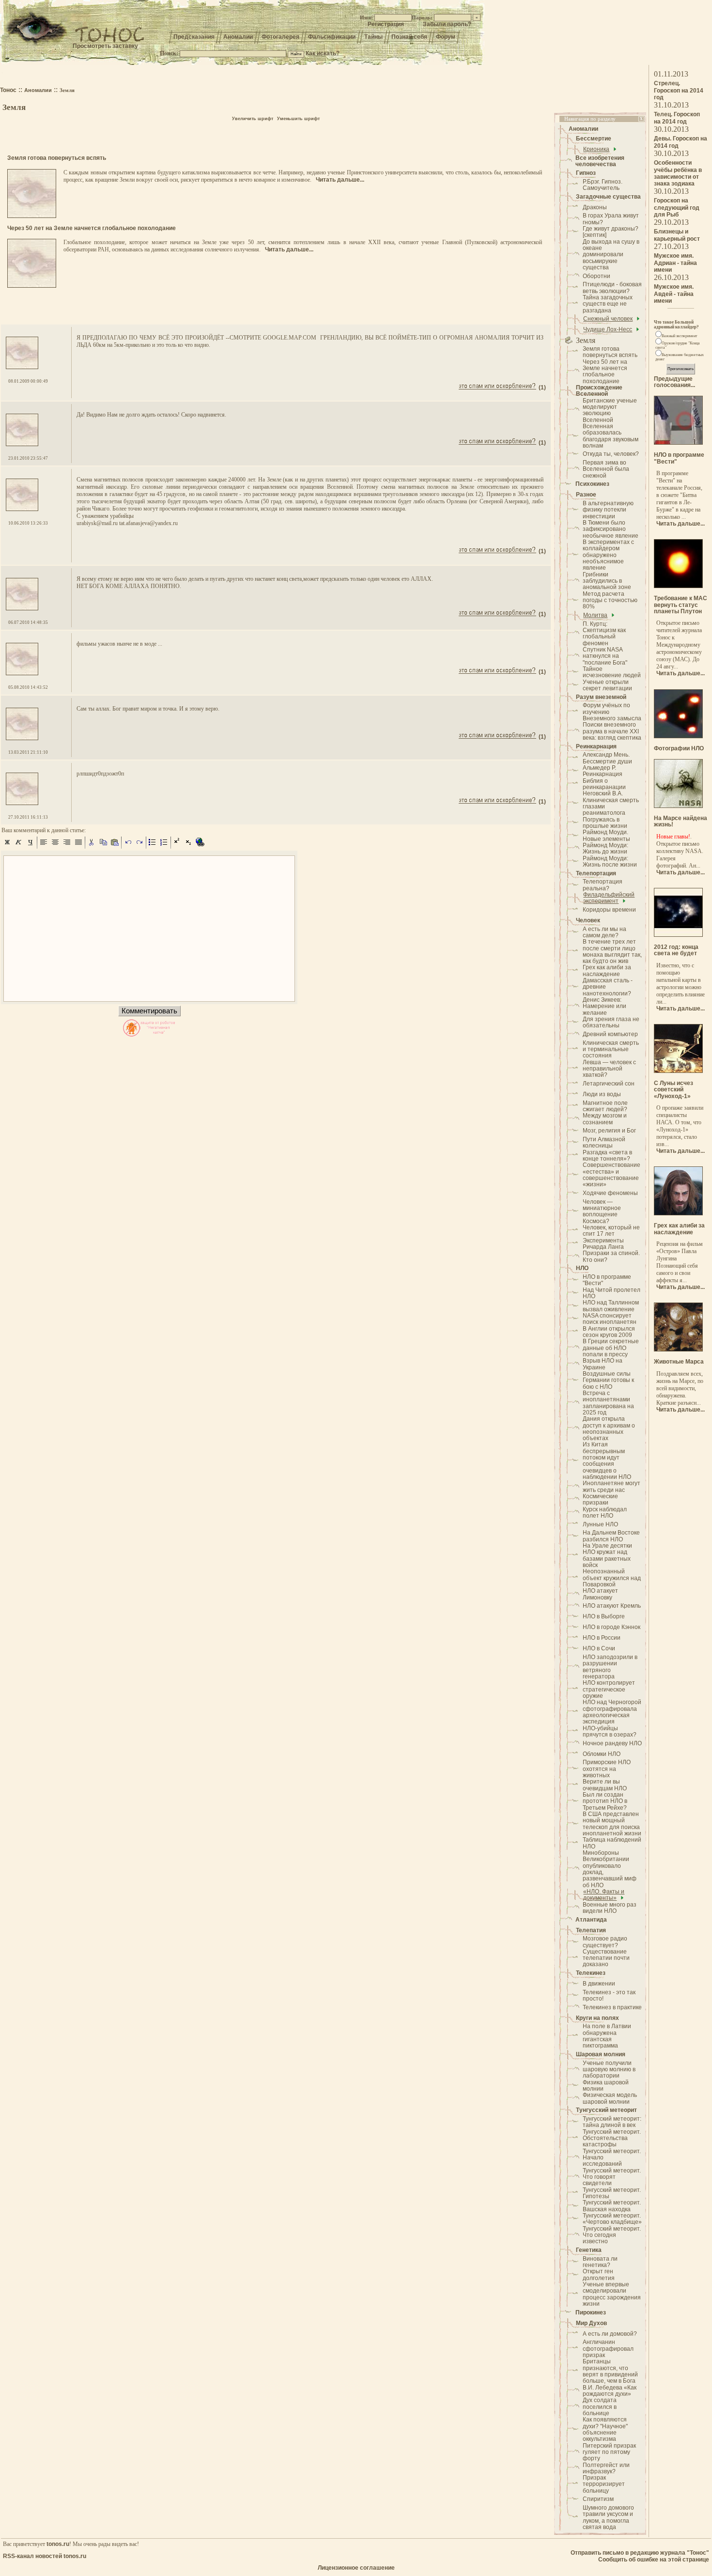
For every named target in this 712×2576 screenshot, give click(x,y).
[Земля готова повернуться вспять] (32, 216)
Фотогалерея (280, 37)
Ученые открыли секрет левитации (607, 685)
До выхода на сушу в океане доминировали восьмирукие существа (611, 255)
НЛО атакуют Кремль (612, 1606)
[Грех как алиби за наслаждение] (678, 1213)
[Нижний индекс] (189, 846)
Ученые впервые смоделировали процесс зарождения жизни (612, 2294)
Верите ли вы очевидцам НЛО (605, 1785)
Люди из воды (602, 1094)
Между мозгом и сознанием (605, 1119)
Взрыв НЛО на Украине (603, 1364)
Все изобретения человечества (600, 161)
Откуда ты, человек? (611, 454)
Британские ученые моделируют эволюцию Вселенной (610, 410)
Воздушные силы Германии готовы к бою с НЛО (608, 1380)
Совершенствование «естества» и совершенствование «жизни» (611, 1175)
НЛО (582, 1268)
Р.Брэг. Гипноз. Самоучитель (603, 185)
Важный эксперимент (680, 336)
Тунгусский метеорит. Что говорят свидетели (612, 2177)
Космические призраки (600, 1499)
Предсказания (194, 37)
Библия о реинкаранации (604, 784)
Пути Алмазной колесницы (604, 1142)
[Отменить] (128, 846)
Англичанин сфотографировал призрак (608, 2349)
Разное (586, 495)
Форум (446, 37)
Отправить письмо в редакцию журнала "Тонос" (640, 2553)
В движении (599, 1984)
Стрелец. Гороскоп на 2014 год (679, 90)
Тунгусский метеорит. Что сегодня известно (612, 2235)
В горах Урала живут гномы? (611, 219)
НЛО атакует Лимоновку (600, 1594)
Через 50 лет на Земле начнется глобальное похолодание (605, 372)
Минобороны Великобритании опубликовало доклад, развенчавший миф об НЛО (610, 1869)
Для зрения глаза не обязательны (611, 1022)
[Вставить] (115, 846)
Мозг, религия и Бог (609, 1131)
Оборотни (596, 276)
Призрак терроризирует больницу (604, 2484)
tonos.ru (58, 2544)
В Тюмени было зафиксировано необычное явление (611, 529)
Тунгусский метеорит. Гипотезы (612, 2193)
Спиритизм (598, 2499)
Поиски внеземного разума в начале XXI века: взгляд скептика (612, 731)
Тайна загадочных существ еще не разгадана (608, 304)
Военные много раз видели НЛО (610, 1908)
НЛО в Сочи (599, 1648)
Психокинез (592, 484)
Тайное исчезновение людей (612, 672)
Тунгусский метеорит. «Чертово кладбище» (612, 2219)
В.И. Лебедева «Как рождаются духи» (610, 2391)
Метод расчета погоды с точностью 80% (610, 600)
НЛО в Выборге (604, 1616)
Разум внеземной (601, 697)
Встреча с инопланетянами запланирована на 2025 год (608, 1403)
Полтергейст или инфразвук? (606, 2468)
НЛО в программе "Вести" (607, 1280)
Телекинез (591, 1973)
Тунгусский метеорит (606, 2110)
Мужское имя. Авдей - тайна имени (674, 294)
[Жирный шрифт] (7, 846)
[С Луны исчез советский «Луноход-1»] (678, 1071)
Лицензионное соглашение (356, 2568)
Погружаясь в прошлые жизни (605, 823)
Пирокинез (591, 2312)
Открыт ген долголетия (599, 2274)
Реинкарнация (596, 746)
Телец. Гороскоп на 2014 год (677, 118)
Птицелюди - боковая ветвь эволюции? (612, 287)
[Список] (153, 846)
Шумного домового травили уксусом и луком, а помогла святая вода (608, 2517)
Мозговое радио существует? (605, 1942)
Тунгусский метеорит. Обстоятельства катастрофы (612, 2138)
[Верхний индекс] (177, 846)
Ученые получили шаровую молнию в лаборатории (609, 2070)
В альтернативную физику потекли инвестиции (608, 510)
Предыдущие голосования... (674, 382)
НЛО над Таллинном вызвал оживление (611, 1306)
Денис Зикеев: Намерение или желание (604, 1006)
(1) (542, 388)
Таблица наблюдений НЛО (612, 1843)
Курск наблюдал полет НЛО (605, 1513)
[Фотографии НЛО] (678, 736)
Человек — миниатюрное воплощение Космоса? (602, 1211)
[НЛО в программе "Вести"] (678, 443)
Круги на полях (597, 2018)
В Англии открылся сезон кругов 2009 (609, 1332)
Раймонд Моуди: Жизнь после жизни (610, 861)
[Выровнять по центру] (55, 846)
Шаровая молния (601, 2054)
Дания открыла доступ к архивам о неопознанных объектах (609, 1428)
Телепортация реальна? (603, 885)
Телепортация (596, 873)
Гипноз (586, 173)
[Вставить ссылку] (201, 846)
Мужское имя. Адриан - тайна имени (675, 263)
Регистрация (386, 24)
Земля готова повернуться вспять (610, 352)
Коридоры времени (609, 910)
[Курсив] (19, 846)
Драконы (595, 207)
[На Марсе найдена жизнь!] (678, 806)
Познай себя (409, 37)
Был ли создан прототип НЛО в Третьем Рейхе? (605, 1801)
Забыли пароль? (447, 24)
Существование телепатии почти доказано (606, 1958)
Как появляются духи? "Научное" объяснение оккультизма (605, 2429)
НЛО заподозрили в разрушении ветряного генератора (610, 1667)
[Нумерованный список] (164, 846)
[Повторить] (139, 846)
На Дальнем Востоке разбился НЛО (611, 1536)
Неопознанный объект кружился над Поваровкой (612, 1578)
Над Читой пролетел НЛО (611, 1293)
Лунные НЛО (600, 1524)
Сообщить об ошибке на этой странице (654, 2560)
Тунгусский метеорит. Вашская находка (612, 2206)
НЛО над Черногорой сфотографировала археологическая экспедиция (612, 1712)
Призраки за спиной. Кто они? (611, 1256)
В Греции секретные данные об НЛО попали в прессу (611, 1348)
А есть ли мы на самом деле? (604, 932)
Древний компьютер (610, 1034)
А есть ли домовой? (610, 2334)
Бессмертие (594, 139)
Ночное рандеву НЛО (612, 1743)
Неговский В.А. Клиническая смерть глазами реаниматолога (611, 803)
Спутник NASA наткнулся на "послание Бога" (605, 656)
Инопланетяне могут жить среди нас (611, 1486)
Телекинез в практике (612, 2007)
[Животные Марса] (678, 1350)
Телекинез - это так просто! (609, 1995)
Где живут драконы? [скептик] (611, 232)
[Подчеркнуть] (31, 846)
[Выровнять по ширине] (78, 846)
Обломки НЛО (602, 1754)
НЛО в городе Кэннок (611, 1627)
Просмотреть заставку (105, 46)
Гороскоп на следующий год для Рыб (677, 208)
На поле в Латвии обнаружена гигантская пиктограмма (607, 2036)
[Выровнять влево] (44, 846)
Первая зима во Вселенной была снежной (606, 469)
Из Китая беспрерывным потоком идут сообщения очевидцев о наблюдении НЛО (607, 1461)
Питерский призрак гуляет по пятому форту (609, 2452)
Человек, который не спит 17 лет (611, 1231)
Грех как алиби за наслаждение (607, 970)
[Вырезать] (92, 846)
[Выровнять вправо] (67, 846)
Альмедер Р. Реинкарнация (603, 771)
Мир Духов (591, 2323)
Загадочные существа (608, 197)
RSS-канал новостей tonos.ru (45, 2556)
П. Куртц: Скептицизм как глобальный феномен (604, 634)
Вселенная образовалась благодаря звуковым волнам (611, 436)
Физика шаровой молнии (606, 2086)
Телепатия (591, 1930)
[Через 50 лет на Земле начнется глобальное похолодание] (32, 286)
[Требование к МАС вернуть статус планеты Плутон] (678, 586)
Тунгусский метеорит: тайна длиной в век (612, 2122)
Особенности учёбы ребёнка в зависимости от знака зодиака (678, 173)
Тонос (8, 90)
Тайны (373, 37)
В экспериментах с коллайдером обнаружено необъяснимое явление (608, 555)
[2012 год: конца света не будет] (678, 935)
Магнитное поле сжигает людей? (605, 1106)
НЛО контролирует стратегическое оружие (609, 1689)
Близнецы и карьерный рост (677, 235)
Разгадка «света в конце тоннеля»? (607, 1156)
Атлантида (591, 1920)
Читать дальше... (340, 180)
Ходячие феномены (610, 1193)
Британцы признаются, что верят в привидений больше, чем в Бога (610, 2371)
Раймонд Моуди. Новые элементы (606, 835)
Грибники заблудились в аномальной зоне (607, 581)
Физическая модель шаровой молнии (610, 2098)
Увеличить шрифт (253, 119)
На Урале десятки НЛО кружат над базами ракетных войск (607, 1555)
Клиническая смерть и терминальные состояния (611, 1049)
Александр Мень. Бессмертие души (607, 758)
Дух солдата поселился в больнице (600, 2407)
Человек (588, 920)
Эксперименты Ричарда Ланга (603, 1244)
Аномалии (238, 37)
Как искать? (323, 53)
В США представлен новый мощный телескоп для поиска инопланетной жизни (612, 1824)
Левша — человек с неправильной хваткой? (609, 1069)
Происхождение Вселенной (599, 391)
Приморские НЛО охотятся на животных (607, 1769)
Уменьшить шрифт (298, 119)
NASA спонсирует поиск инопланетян (610, 1319)
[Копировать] (103, 846)
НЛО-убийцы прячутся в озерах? (610, 1731)
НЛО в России (602, 1638)
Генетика (589, 2250)
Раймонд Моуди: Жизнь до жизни (605, 848)
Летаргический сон (609, 1084)
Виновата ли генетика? (600, 2262)
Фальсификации (332, 37)
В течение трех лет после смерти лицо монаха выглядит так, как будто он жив (612, 951)
